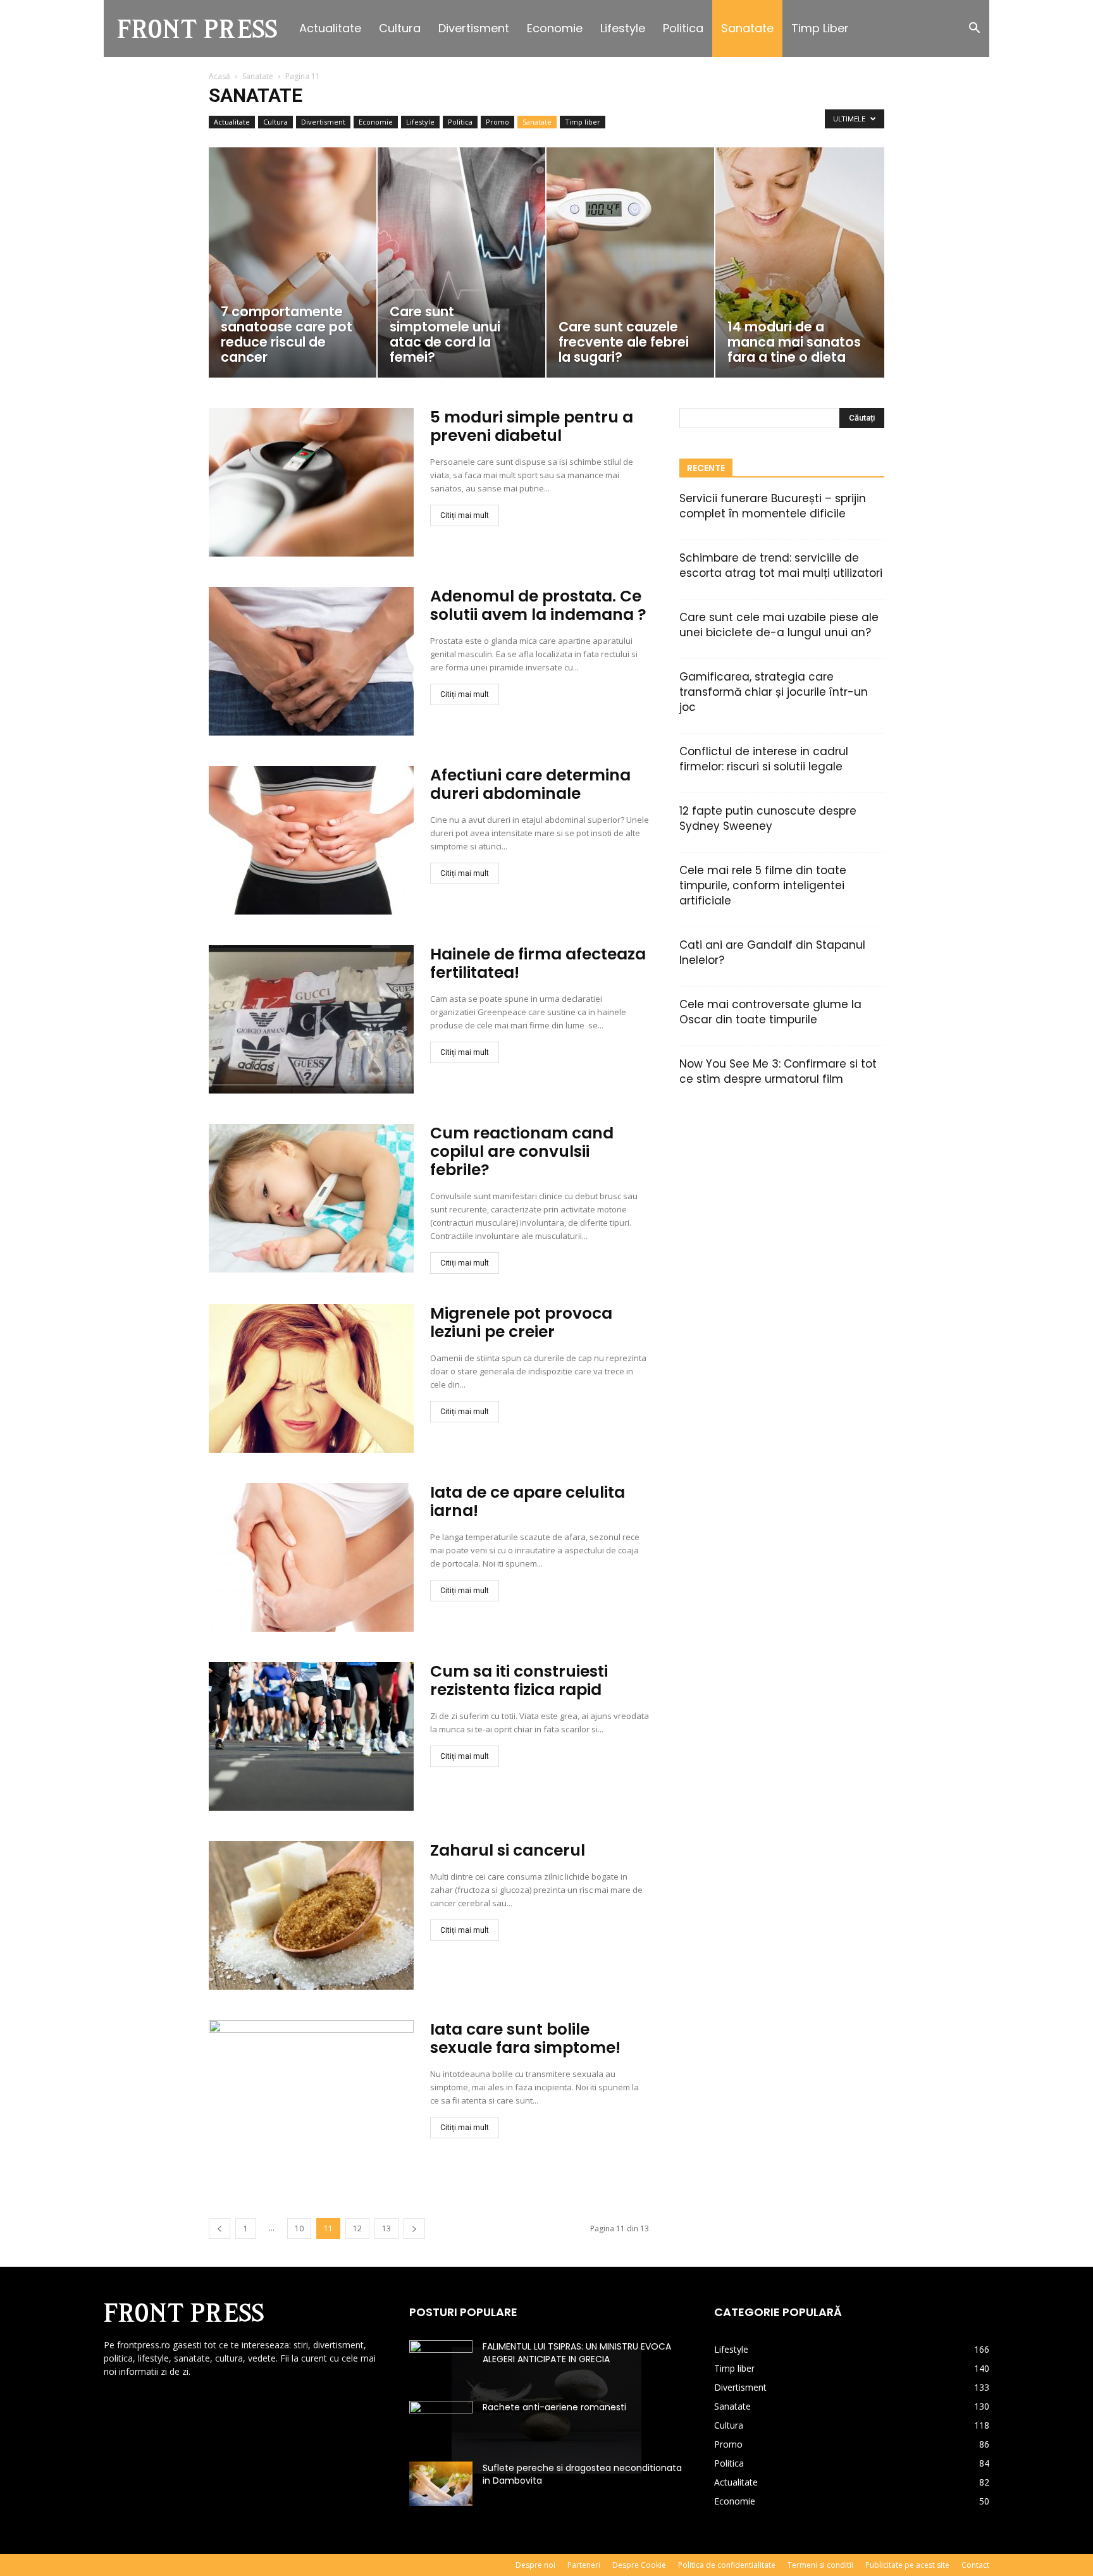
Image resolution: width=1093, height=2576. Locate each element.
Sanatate (747, 28)
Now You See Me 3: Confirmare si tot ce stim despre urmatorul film (778, 1071)
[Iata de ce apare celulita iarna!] (311, 1557)
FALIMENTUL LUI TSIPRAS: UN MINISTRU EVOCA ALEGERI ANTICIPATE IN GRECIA (577, 2353)
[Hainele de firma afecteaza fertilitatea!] (311, 1019)
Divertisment (474, 28)
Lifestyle (623, 28)
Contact (975, 2565)
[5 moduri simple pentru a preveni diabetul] (311, 482)
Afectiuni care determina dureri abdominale (530, 784)
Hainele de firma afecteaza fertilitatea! (538, 963)
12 (357, 2228)
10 (299, 2228)
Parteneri (584, 2565)
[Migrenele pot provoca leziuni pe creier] (311, 1378)
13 (386, 2228)
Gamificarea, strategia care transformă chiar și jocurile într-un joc (774, 692)
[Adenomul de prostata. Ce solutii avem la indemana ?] (311, 661)
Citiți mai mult (465, 515)
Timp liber (820, 28)
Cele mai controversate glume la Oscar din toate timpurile (770, 1012)
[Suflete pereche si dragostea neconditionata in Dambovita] (441, 2484)
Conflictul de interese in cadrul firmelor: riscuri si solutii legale (764, 759)
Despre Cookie (639, 2565)
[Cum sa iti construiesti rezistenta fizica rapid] (311, 1736)
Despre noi (535, 2565)
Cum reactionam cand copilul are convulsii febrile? (522, 1151)
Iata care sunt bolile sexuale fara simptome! (525, 2038)
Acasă (219, 76)
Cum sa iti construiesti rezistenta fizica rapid (519, 1680)
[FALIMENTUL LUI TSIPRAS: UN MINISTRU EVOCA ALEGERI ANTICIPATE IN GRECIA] (441, 2362)
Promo (497, 122)
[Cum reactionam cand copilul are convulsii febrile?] (311, 1198)
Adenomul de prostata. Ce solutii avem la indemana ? (538, 605)
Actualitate (330, 28)
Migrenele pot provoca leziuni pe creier (521, 1322)
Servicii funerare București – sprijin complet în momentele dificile (773, 506)
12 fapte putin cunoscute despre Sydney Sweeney (768, 818)
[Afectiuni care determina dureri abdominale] (311, 840)
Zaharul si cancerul (508, 1850)
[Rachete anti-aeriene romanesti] (441, 2423)
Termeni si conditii (820, 2565)
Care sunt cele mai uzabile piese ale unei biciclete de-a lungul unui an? (779, 625)
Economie (555, 28)
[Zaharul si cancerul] (311, 1915)
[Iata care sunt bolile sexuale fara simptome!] (311, 2094)
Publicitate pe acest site (907, 2565)
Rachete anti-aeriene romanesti (554, 2407)
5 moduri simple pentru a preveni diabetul (532, 426)
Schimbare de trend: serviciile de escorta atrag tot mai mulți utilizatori (781, 565)
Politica (683, 28)
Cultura (400, 28)
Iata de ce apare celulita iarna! (528, 1501)
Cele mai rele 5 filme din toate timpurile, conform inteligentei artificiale (763, 885)
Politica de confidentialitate (727, 2565)
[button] (974, 29)
